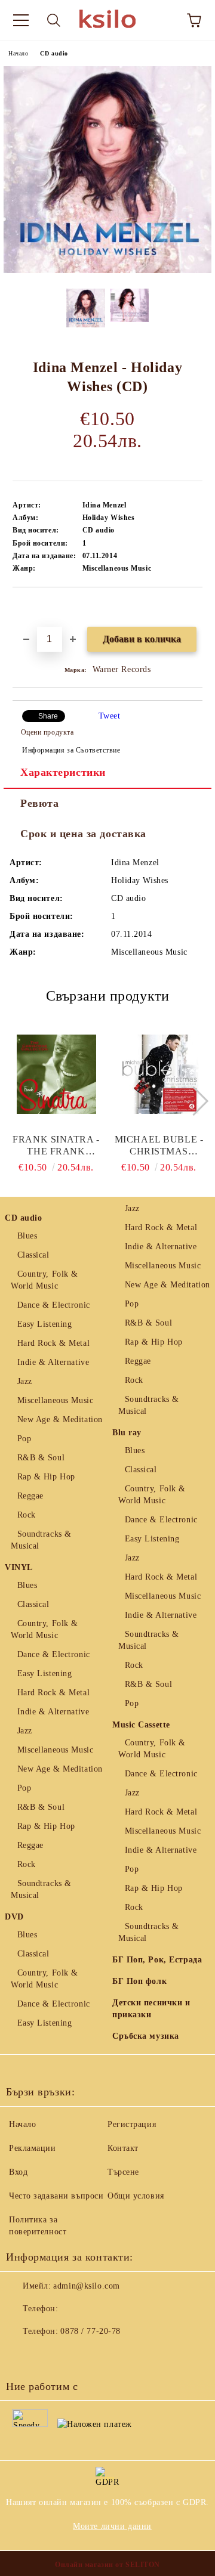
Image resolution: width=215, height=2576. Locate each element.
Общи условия (136, 2196)
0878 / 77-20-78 (90, 2331)
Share (48, 716)
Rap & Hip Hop (46, 1477)
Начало (18, 53)
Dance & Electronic (54, 1305)
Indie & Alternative (53, 1362)
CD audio (54, 53)
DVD (14, 1917)
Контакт (123, 2148)
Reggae (30, 1496)
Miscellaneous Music (55, 1400)
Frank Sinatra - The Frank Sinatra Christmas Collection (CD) (56, 1146)
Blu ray (127, 1433)
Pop (24, 1439)
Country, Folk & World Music (44, 1280)
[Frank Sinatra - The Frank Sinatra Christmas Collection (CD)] (56, 1074)
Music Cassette (141, 1725)
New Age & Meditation (60, 1419)
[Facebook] (21, 2355)
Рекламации (33, 2148)
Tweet (110, 716)
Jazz (25, 1381)
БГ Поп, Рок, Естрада (157, 1960)
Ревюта (39, 803)
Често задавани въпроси (56, 2196)
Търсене (123, 2172)
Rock (27, 1515)
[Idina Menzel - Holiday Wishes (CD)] (107, 270)
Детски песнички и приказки (151, 2009)
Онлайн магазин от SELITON (107, 2565)
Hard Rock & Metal (53, 1343)
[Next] (193, 1100)
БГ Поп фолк (139, 1981)
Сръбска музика (146, 2036)
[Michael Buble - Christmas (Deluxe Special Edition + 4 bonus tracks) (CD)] (159, 1074)
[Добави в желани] (194, 608)
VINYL (19, 1567)
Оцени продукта (47, 732)
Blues (27, 1236)
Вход (18, 2172)
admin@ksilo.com (86, 2286)
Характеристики (63, 772)
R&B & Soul (41, 1458)
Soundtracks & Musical (41, 1540)
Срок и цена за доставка (83, 834)
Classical (33, 1255)
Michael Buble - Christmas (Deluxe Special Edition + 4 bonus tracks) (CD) (159, 1146)
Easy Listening (44, 1324)
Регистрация (132, 2124)
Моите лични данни (112, 2526)
